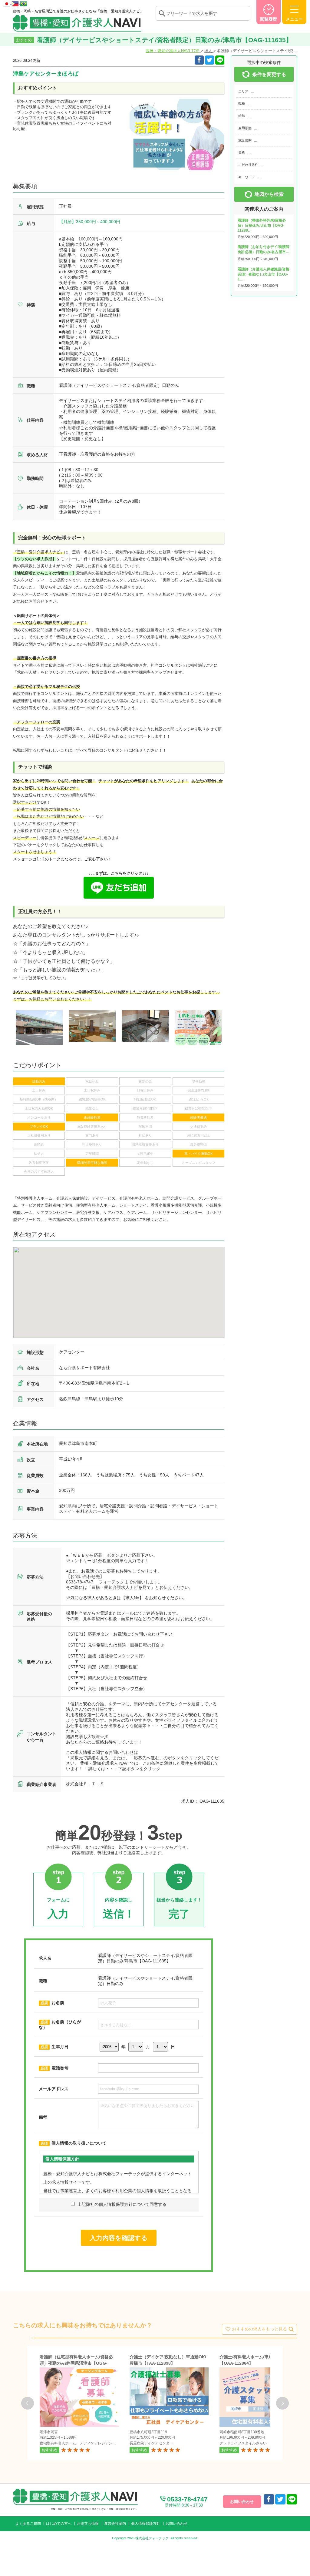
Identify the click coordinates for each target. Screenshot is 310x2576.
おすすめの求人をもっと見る (259, 2329)
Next (282, 2403)
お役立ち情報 (88, 2524)
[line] (292, 2499)
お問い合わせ (176, 2524)
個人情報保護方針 (146, 2524)
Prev (28, 2403)
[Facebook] (199, 60)
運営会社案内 (115, 2524)
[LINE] (220, 60)
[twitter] (209, 60)
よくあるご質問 (28, 2524)
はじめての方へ (59, 2524)
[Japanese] (7, 3)
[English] (16, 3)
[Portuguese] (24, 3)
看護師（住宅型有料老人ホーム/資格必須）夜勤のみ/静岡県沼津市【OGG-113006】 (76, 2363)
